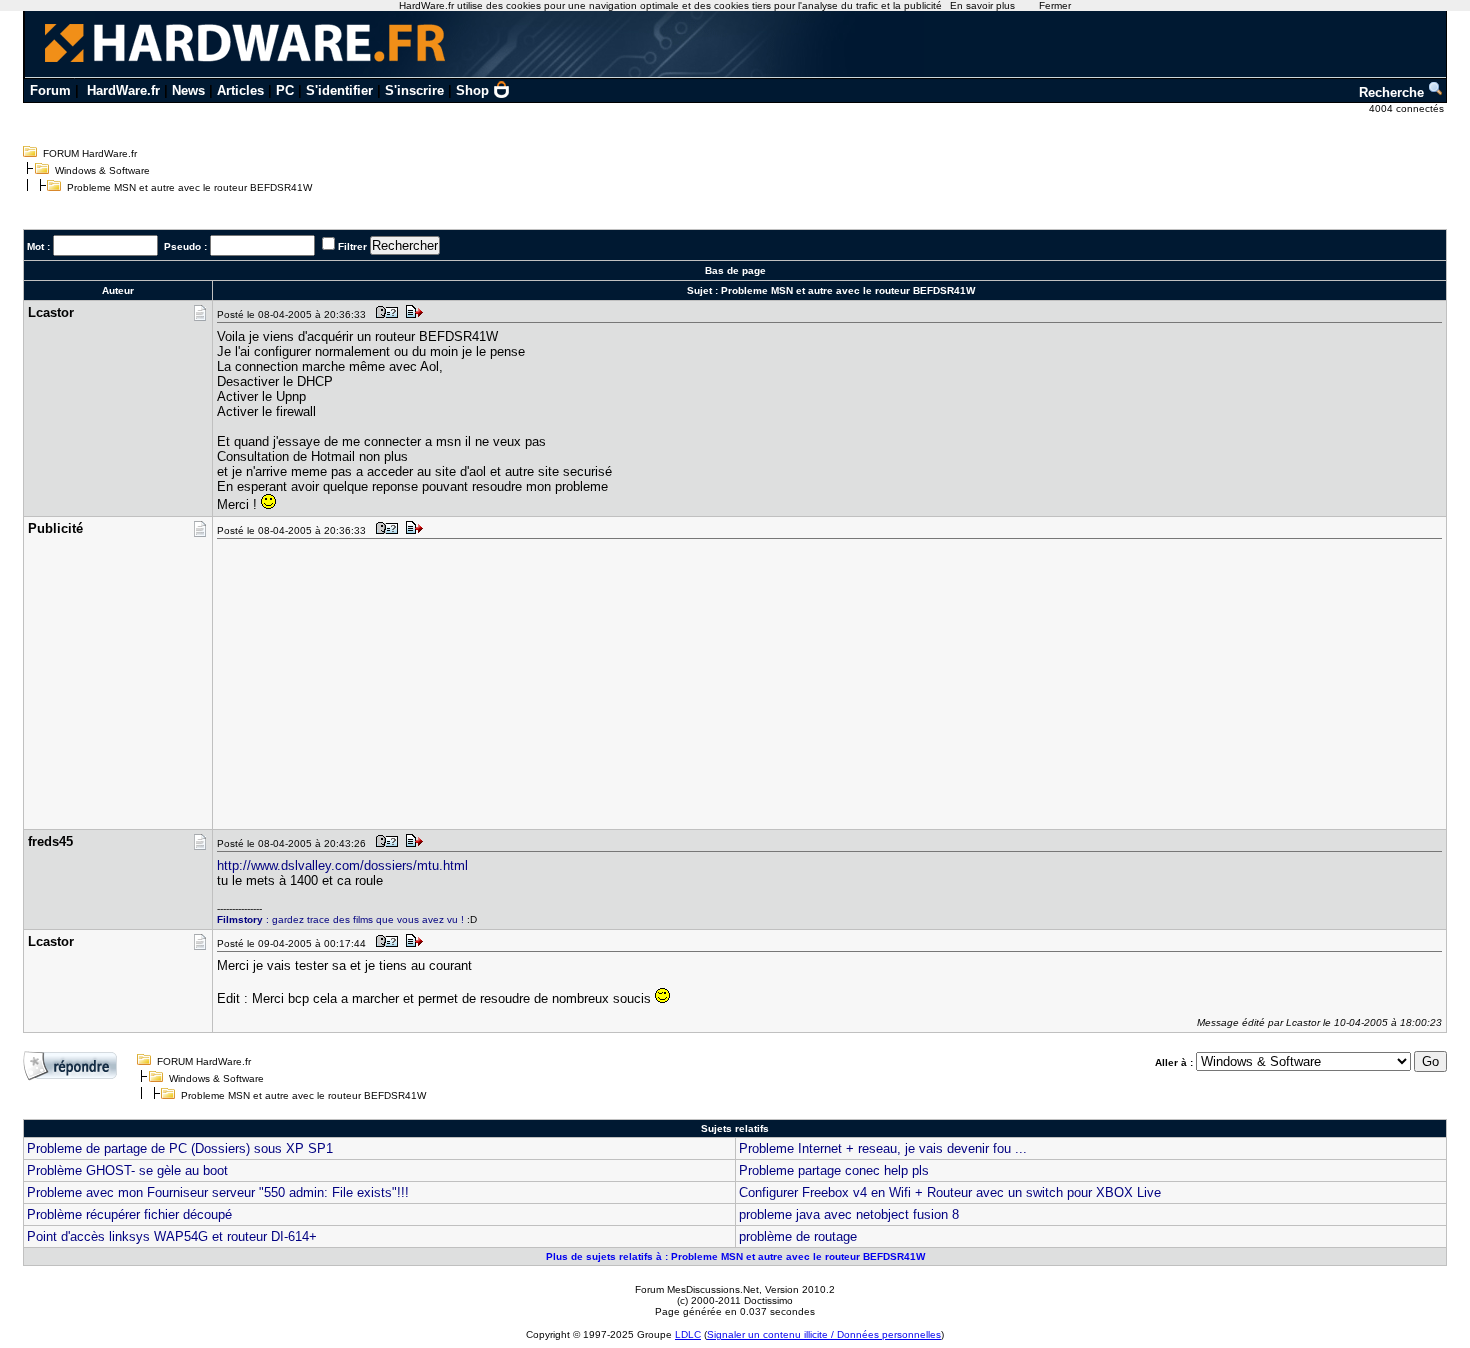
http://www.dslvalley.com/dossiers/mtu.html (342, 865)
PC (285, 90)
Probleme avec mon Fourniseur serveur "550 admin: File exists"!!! (218, 1192)
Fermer (1055, 5)
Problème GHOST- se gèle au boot (127, 1170)
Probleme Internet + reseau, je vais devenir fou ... (883, 1148)
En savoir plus (982, 5)
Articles (240, 90)
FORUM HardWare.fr (90, 153)
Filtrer (352, 246)
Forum (50, 90)
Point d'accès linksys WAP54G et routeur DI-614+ (172, 1236)
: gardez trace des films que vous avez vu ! (340, 919)
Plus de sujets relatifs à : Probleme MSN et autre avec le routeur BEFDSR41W (735, 1256)
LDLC (688, 1334)
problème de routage (798, 1236)
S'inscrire (414, 90)
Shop (472, 90)
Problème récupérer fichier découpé (129, 1214)
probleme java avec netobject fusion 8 (849, 1214)
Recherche (1393, 92)
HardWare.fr (123, 90)
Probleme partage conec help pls (834, 1170)
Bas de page (735, 270)
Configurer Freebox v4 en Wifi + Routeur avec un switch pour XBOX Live (950, 1192)
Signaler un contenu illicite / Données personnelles (824, 1334)
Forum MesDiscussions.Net (697, 1289)
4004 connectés (1408, 108)
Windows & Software (102, 170)
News (188, 90)
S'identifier (339, 90)
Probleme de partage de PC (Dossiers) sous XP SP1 (180, 1148)
